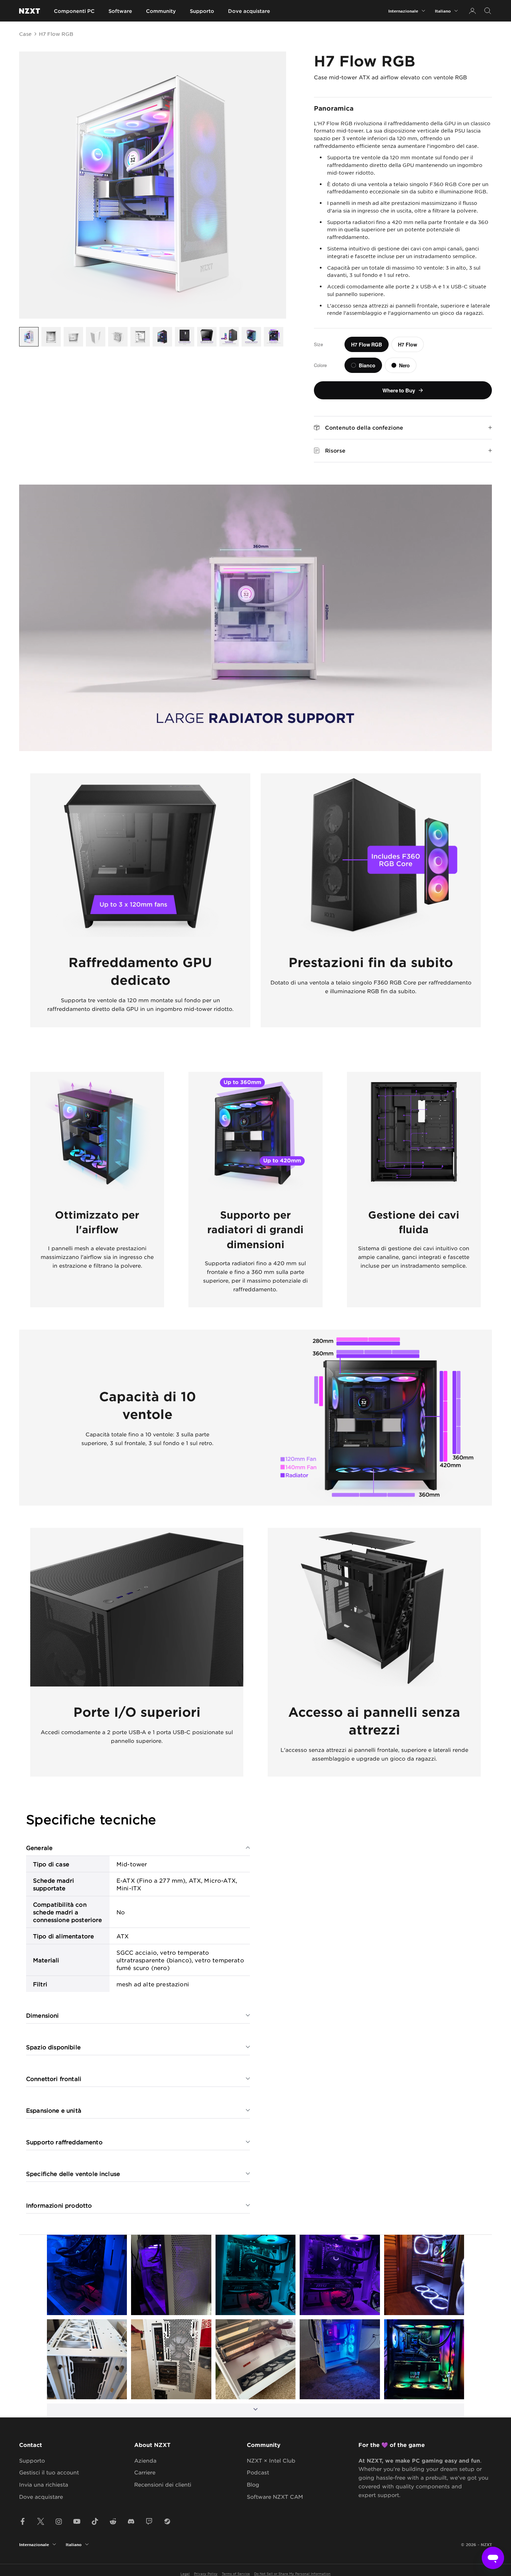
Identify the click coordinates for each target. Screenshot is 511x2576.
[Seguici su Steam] (167, 2521)
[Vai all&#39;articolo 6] (140, 337)
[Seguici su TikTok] (95, 2521)
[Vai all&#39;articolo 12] (274, 337)
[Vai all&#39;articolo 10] (229, 337)
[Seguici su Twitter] (41, 2521)
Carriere (145, 2472)
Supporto (202, 11)
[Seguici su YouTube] (77, 2521)
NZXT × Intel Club (271, 2460)
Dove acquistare (249, 11)
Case (25, 34)
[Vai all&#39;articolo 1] (29, 337)
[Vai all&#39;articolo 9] (207, 337)
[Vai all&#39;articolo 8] (185, 337)
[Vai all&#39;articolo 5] (118, 337)
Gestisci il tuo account (49, 2472)
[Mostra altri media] (255, 2410)
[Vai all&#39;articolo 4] (96, 337)
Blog (253, 2484)
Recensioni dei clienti (163, 2484)
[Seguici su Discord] (131, 2521)
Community (161, 11)
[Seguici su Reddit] (113, 2521)
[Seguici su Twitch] (149, 2521)
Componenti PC (74, 11)
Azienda (145, 2460)
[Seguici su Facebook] (23, 2521)
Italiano (443, 11)
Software (120, 11)
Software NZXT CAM (275, 2497)
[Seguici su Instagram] (59, 2521)
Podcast (258, 2472)
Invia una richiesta (44, 2484)
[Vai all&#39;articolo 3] (73, 337)
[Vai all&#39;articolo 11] (251, 337)
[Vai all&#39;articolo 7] (162, 337)
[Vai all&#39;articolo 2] (51, 337)
